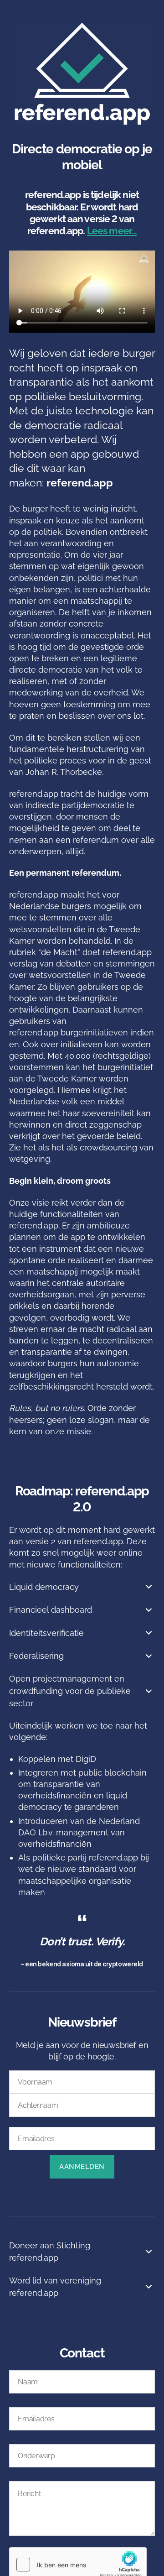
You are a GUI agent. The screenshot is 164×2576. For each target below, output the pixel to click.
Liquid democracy (44, 1587)
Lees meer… (112, 231)
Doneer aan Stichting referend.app (50, 2252)
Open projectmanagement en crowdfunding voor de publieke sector (70, 1691)
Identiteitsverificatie (46, 1633)
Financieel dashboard (51, 1610)
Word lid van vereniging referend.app (55, 2287)
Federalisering (36, 1656)
